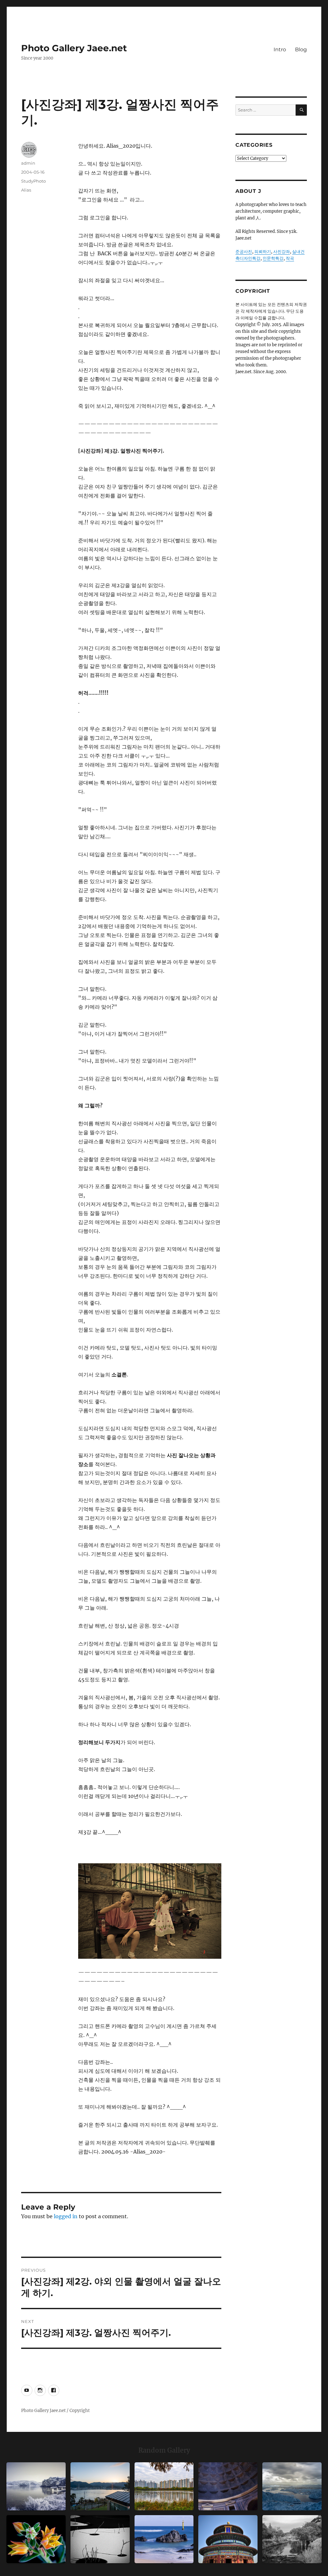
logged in (66, 2216)
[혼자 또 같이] (100, 2539)
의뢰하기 (263, 252)
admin (28, 163)
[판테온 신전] (228, 2486)
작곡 (290, 258)
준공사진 (244, 252)
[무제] (228, 2539)
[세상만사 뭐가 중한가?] (292, 2486)
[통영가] (100, 2486)
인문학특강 (273, 258)
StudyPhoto (33, 181)
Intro (280, 49)
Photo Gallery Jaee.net (74, 48)
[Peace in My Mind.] (164, 2539)
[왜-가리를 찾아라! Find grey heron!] (292, 2539)
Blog (301, 49)
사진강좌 (282, 252)
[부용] (36, 2539)
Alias (26, 190)
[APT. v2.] (164, 2486)
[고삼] (36, 2486)
